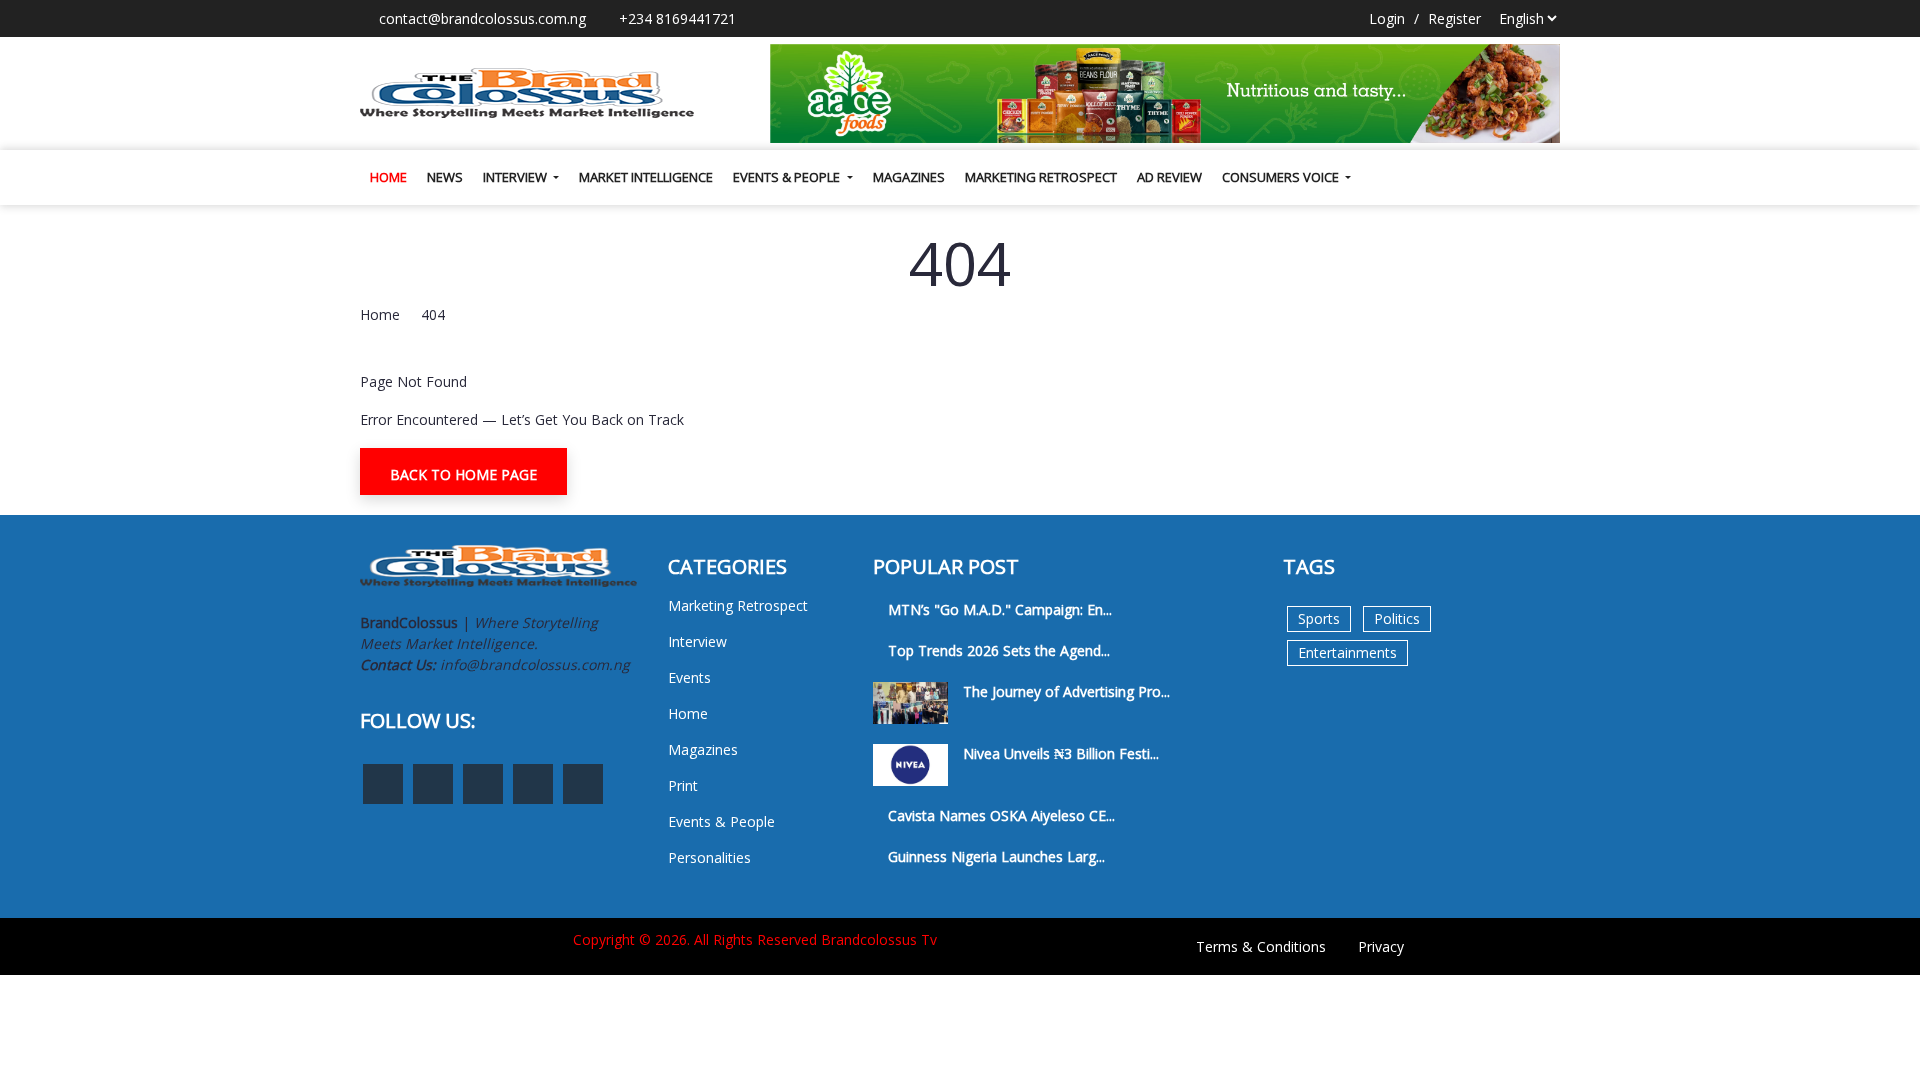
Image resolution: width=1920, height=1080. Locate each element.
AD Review (1169, 177)
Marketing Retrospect (1041, 177)
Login (1387, 18)
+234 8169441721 (675, 18)
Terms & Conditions (1261, 946)
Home (388, 177)
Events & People (788, 177)
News (445, 177)
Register (1454, 18)
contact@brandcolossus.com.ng (480, 18)
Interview (516, 177)
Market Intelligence (646, 177)
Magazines (909, 177)
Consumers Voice (1282, 177)
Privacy (1381, 946)
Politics (1397, 618)
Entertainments (1347, 652)
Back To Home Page (463, 474)
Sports (1319, 618)
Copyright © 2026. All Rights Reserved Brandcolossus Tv (755, 939)
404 (433, 314)
